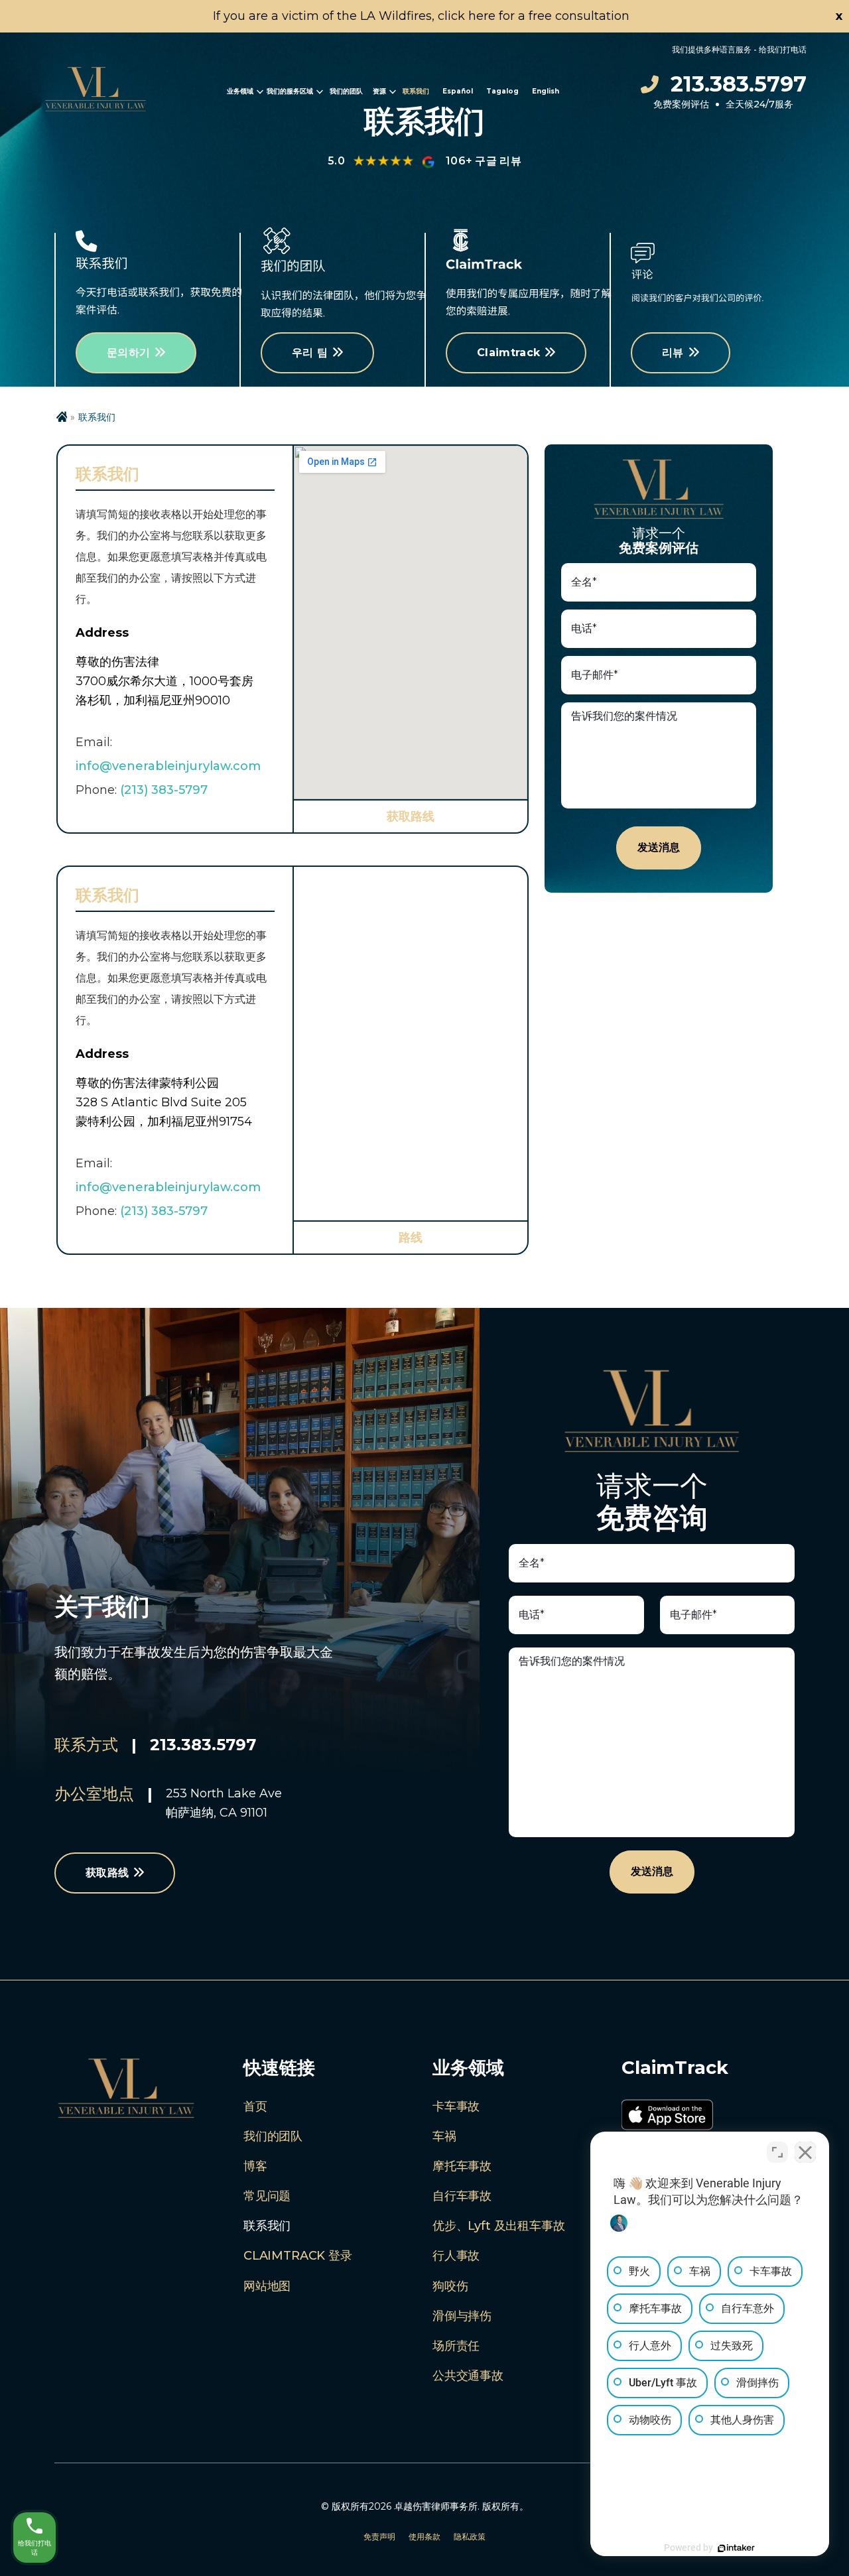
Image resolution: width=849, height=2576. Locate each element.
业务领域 (240, 91)
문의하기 (128, 353)
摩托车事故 (462, 2166)
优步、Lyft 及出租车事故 (498, 2226)
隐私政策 (470, 2537)
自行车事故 (462, 2196)
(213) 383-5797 (164, 790)
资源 (379, 91)
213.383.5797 (739, 84)
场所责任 (456, 2346)
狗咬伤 (450, 2286)
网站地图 (267, 2286)
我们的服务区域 (290, 91)
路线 (411, 1238)
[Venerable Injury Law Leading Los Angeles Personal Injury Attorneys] (96, 92)
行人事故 (456, 2256)
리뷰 (673, 353)
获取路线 (411, 816)
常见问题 (267, 2196)
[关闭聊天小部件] (805, 2152)
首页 (255, 2106)
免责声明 (379, 2537)
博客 (255, 2166)
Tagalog (502, 91)
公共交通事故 (468, 2376)
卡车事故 (456, 2106)
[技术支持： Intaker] (736, 2548)
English (546, 91)
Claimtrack (508, 353)
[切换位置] (777, 2152)
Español (458, 91)
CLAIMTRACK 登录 (298, 2256)
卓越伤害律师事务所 (436, 2506)
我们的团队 (346, 91)
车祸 (444, 2136)
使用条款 (424, 2537)
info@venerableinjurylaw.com (168, 766)
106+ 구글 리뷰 (484, 161)
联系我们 (416, 91)
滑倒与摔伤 (462, 2316)
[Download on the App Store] (667, 2118)
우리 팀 (310, 353)
